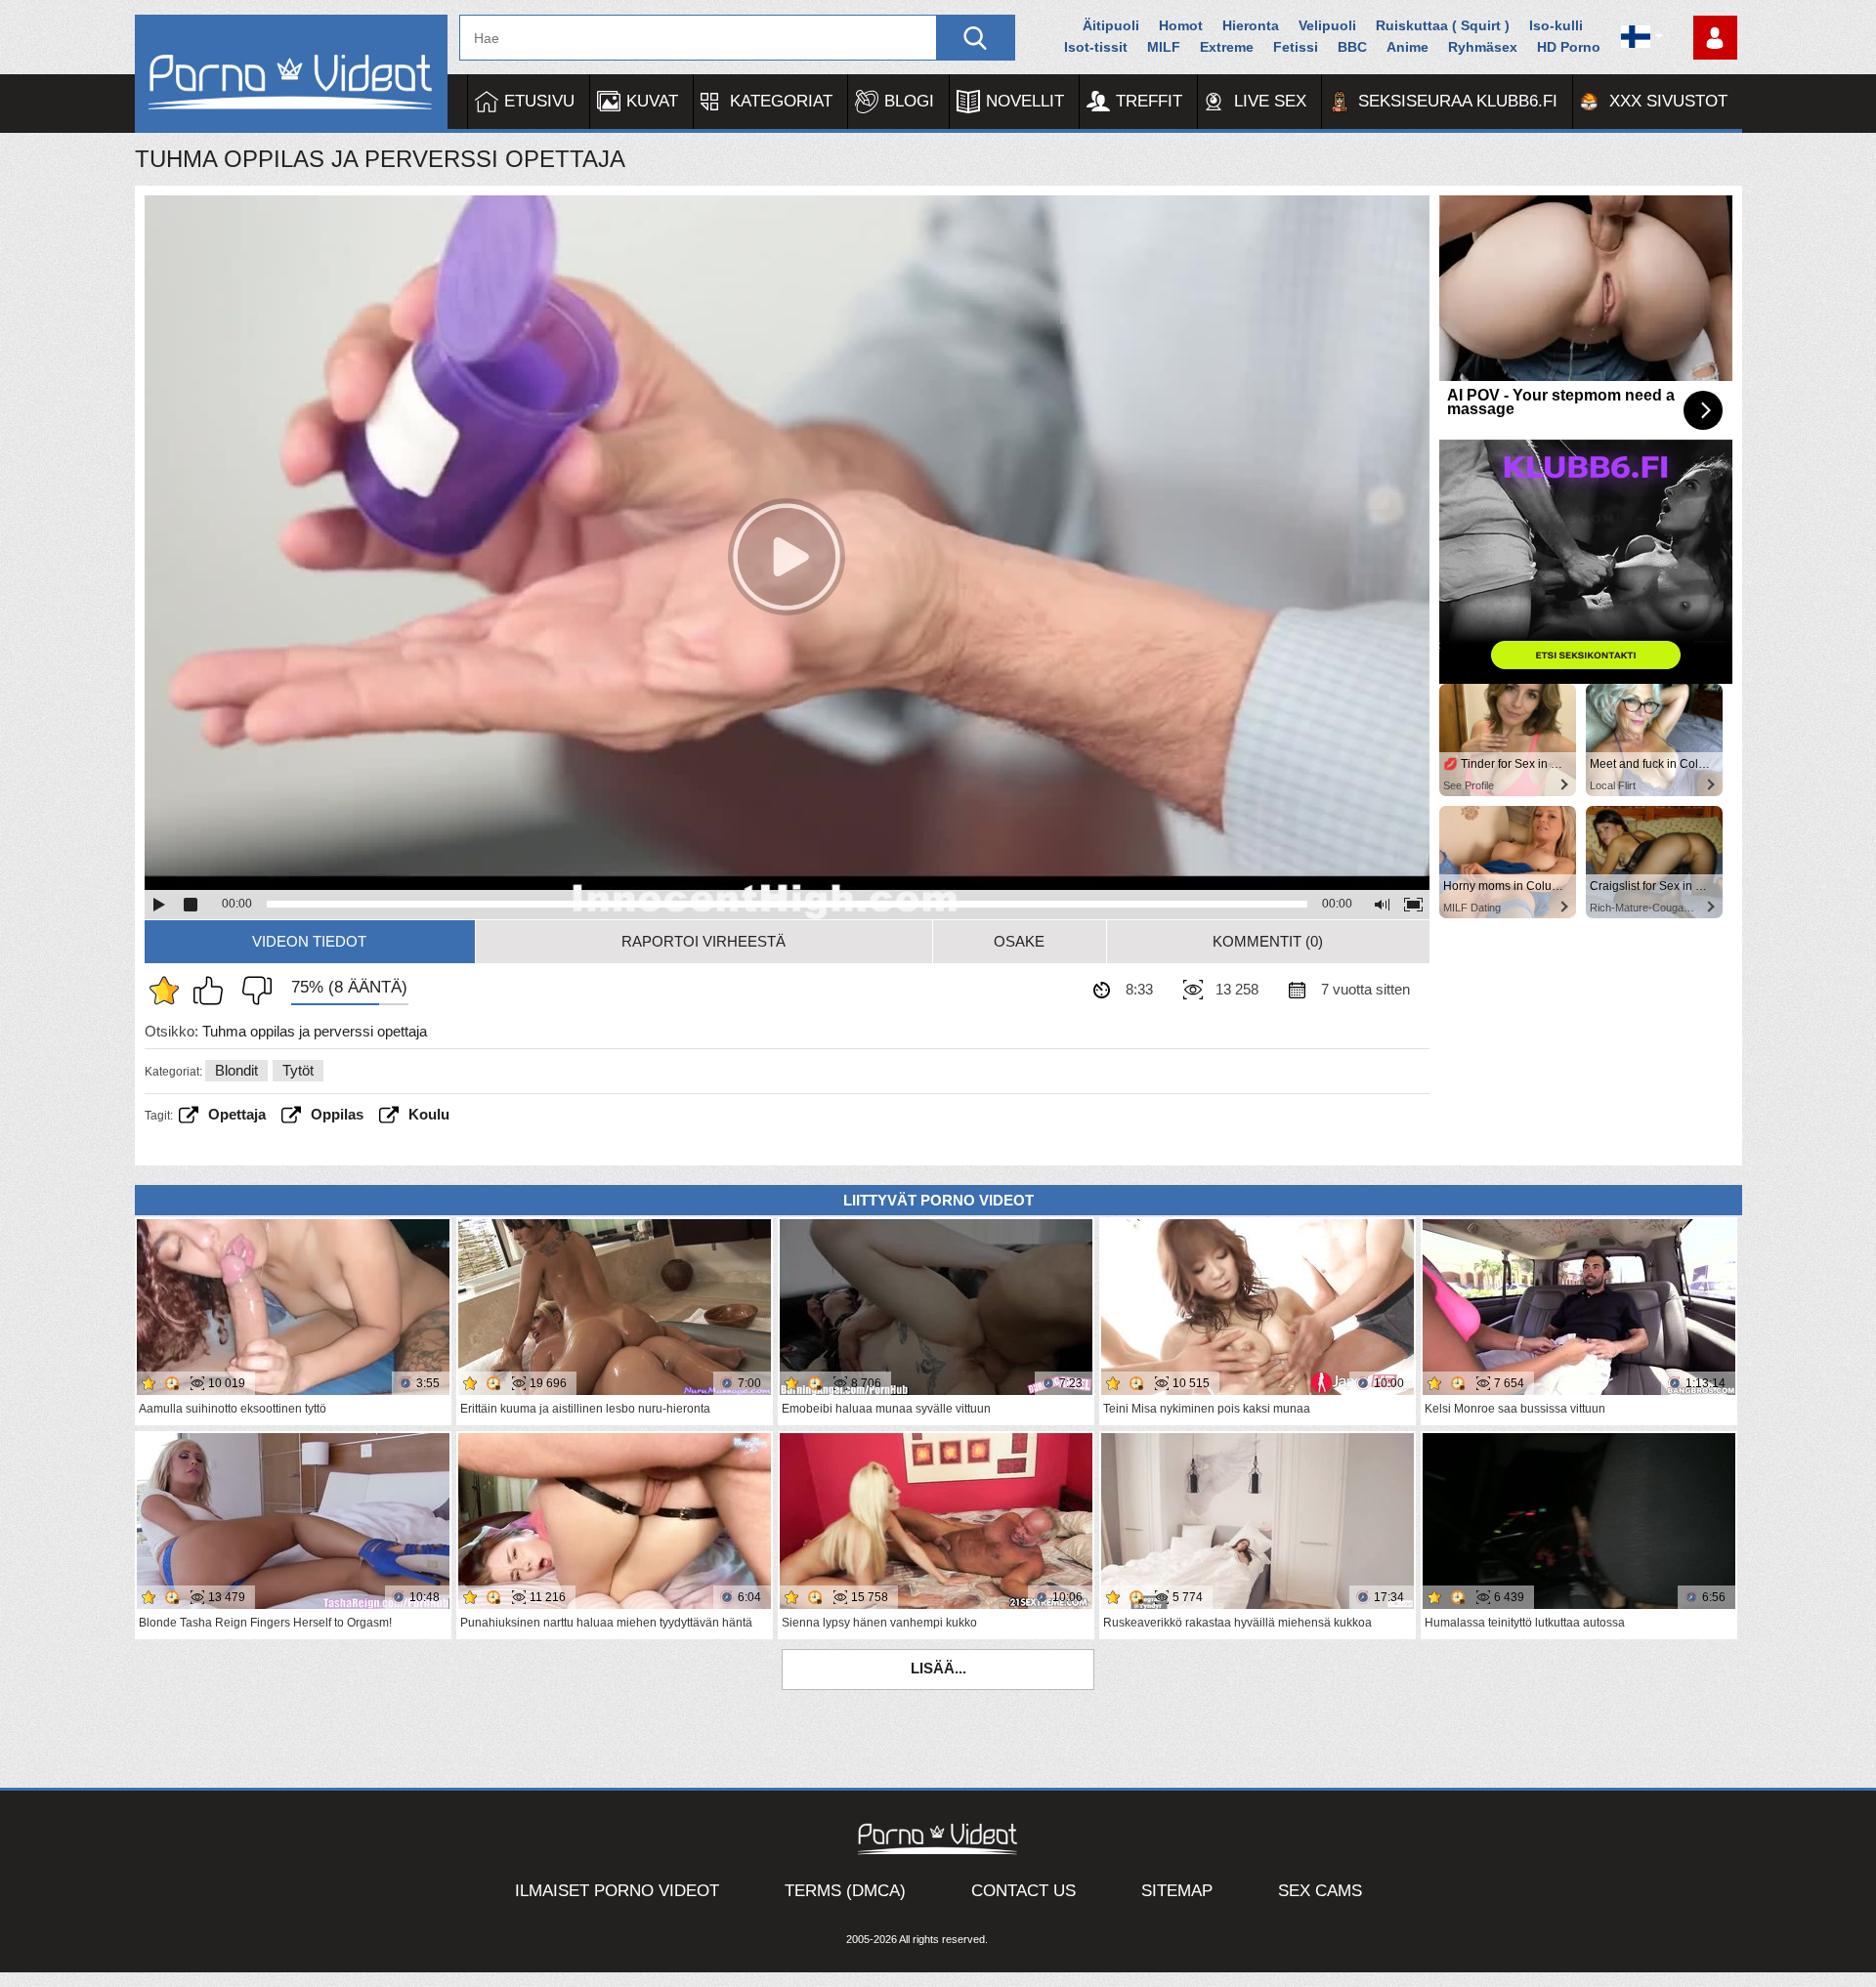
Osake (1019, 941)
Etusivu (539, 101)
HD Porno (1569, 47)
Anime (1407, 47)
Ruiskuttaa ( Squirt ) (1443, 25)
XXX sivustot (1668, 101)
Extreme (1227, 47)
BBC (1352, 47)
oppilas (337, 1114)
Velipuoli (1327, 25)
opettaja (237, 1114)
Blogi (909, 101)
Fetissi (1296, 47)
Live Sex (1270, 101)
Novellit (1025, 101)
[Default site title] (291, 74)
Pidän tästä (213, 991)
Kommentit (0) (1268, 941)
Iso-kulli (1556, 25)
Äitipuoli (1111, 25)
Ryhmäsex (1483, 47)
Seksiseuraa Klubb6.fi (1458, 101)
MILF (1164, 47)
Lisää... (938, 1668)
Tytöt (298, 1070)
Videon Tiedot (309, 941)
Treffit (1149, 101)
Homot (1181, 25)
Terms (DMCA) (845, 1891)
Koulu (429, 1114)
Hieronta (1251, 25)
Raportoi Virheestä (703, 941)
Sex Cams (1320, 1891)
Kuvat (652, 101)
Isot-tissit (1096, 47)
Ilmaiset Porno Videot (617, 1891)
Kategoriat (781, 101)
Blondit (236, 1070)
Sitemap (1177, 1891)
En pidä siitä (252, 991)
